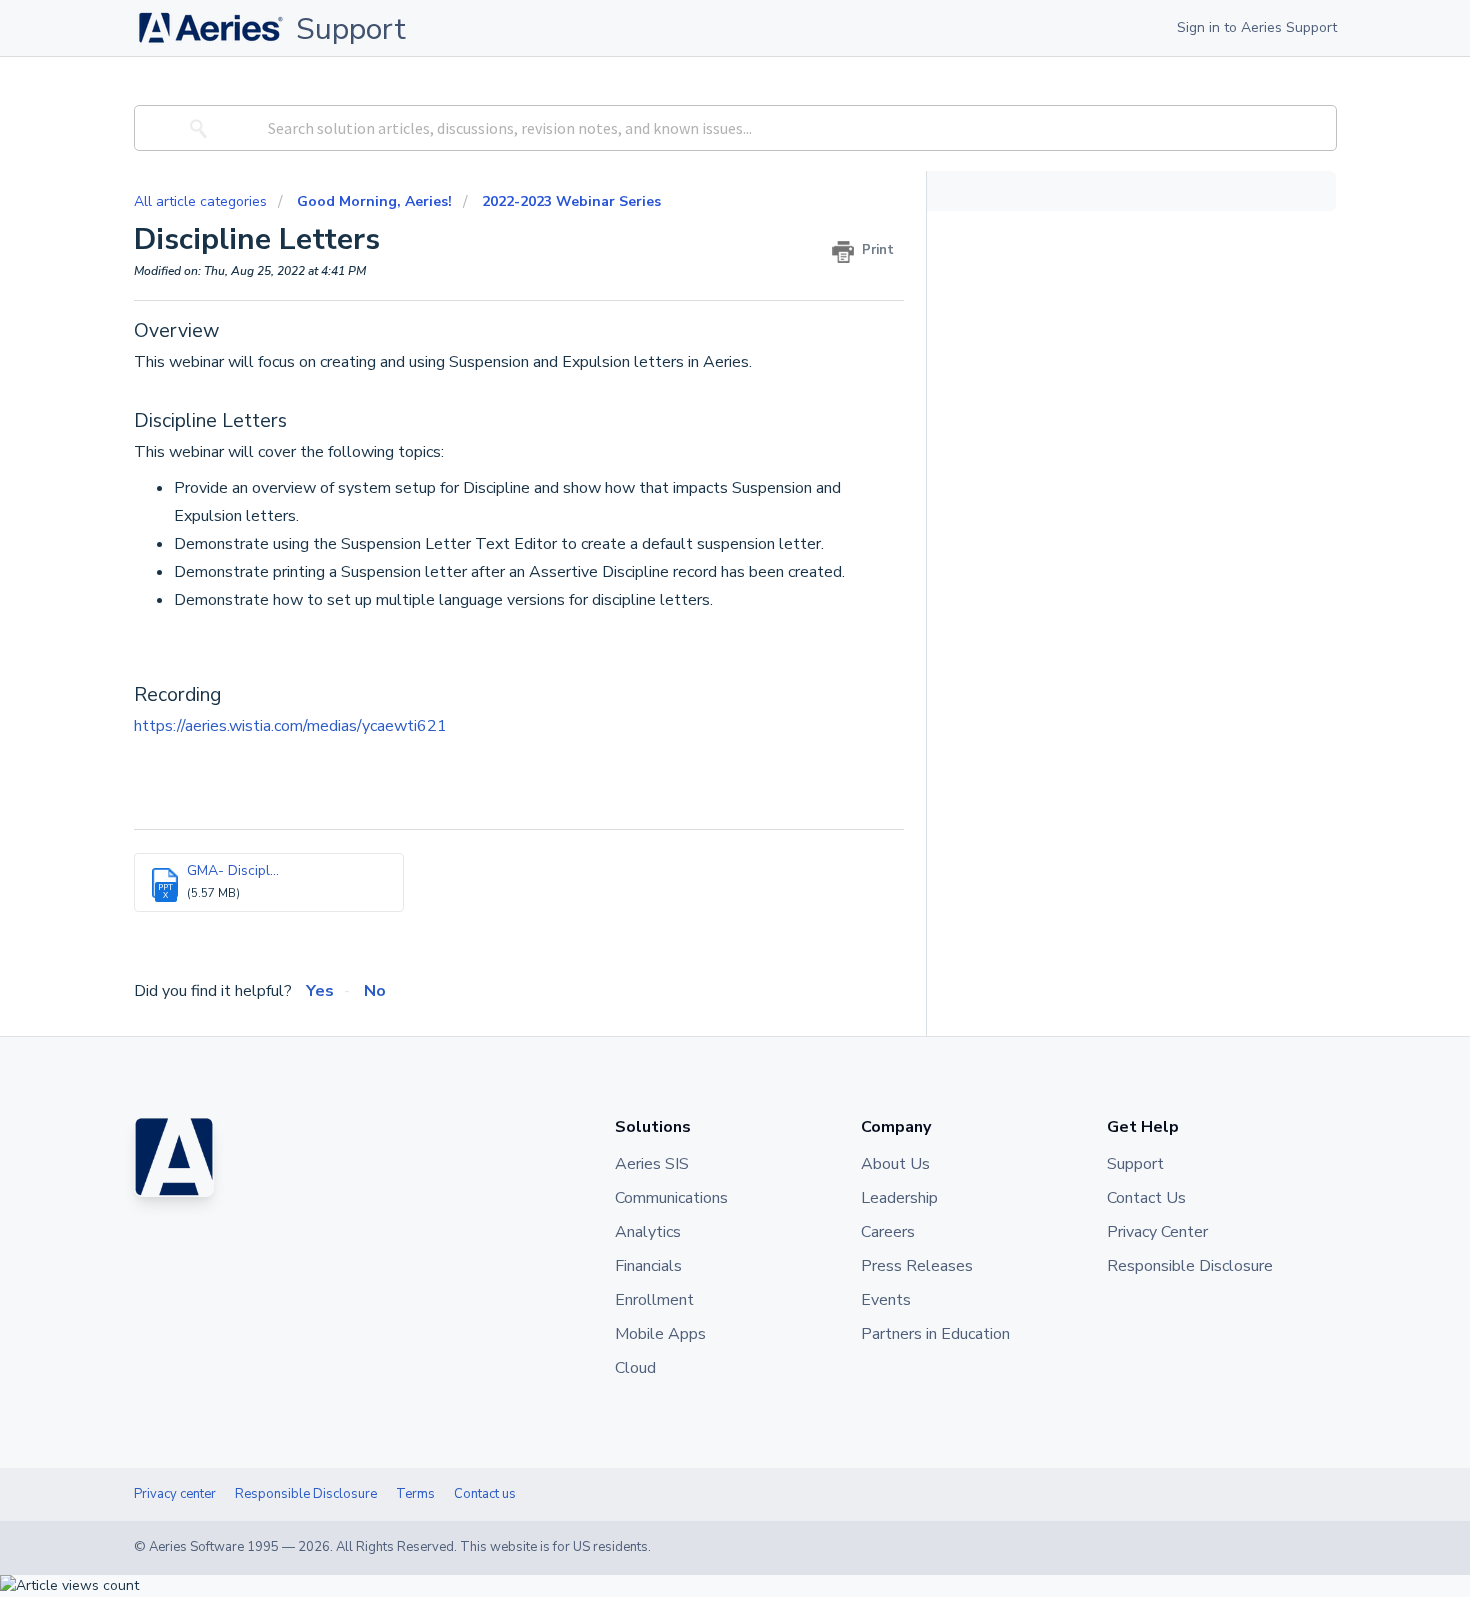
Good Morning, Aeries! (374, 201)
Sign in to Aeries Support (1257, 27)
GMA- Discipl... (233, 870)
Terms (415, 1494)
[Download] (698, 545)
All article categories (202, 201)
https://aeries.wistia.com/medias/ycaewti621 (290, 726)
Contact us (485, 1494)
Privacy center (175, 1494)
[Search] (195, 128)
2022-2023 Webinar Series (571, 201)
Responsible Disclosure (306, 1494)
